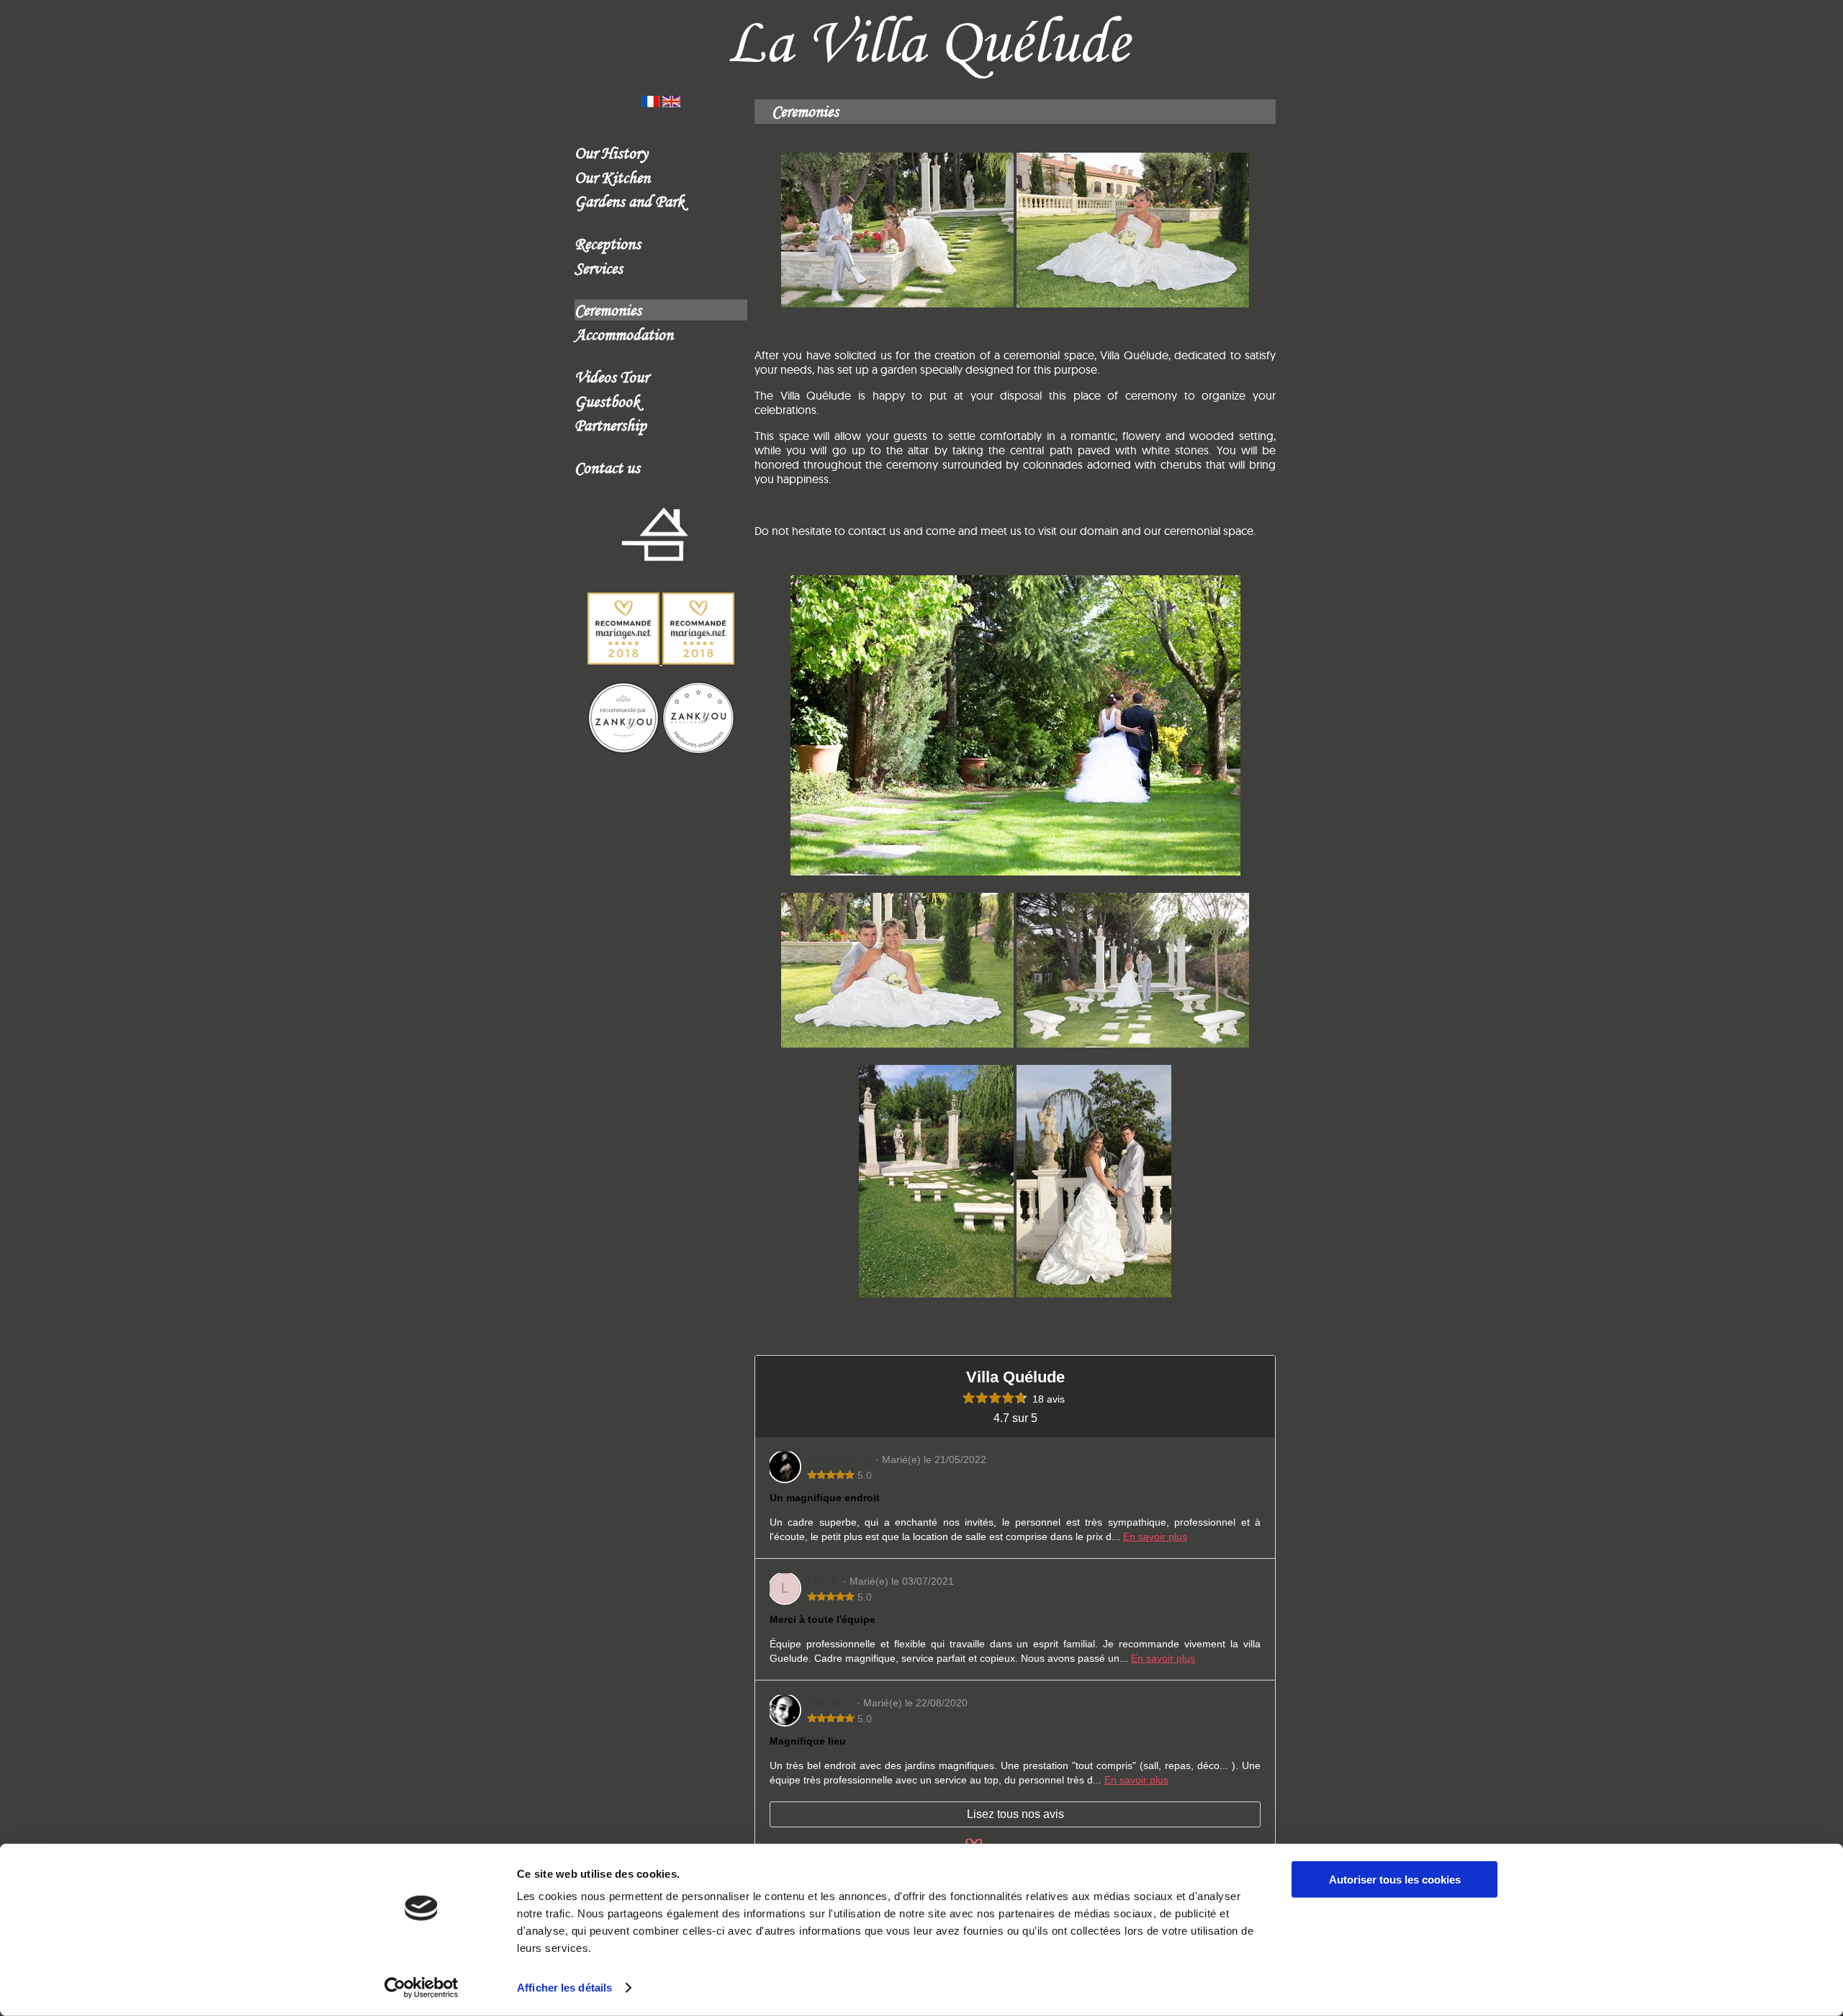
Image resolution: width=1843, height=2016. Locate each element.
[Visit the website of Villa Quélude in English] (671, 103)
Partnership (610, 425)
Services (599, 268)
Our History (611, 153)
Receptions (608, 243)
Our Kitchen (612, 177)
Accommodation (624, 334)
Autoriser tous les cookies (1395, 1880)
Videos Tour (612, 377)
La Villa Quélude (928, 41)
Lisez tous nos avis (1015, 1814)
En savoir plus (1155, 1536)
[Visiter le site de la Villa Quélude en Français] (650, 103)
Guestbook (607, 401)
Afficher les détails (564, 1988)
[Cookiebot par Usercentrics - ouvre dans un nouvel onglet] (422, 1988)
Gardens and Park (630, 201)
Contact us (607, 467)
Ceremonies (608, 310)
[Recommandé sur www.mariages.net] (661, 660)
